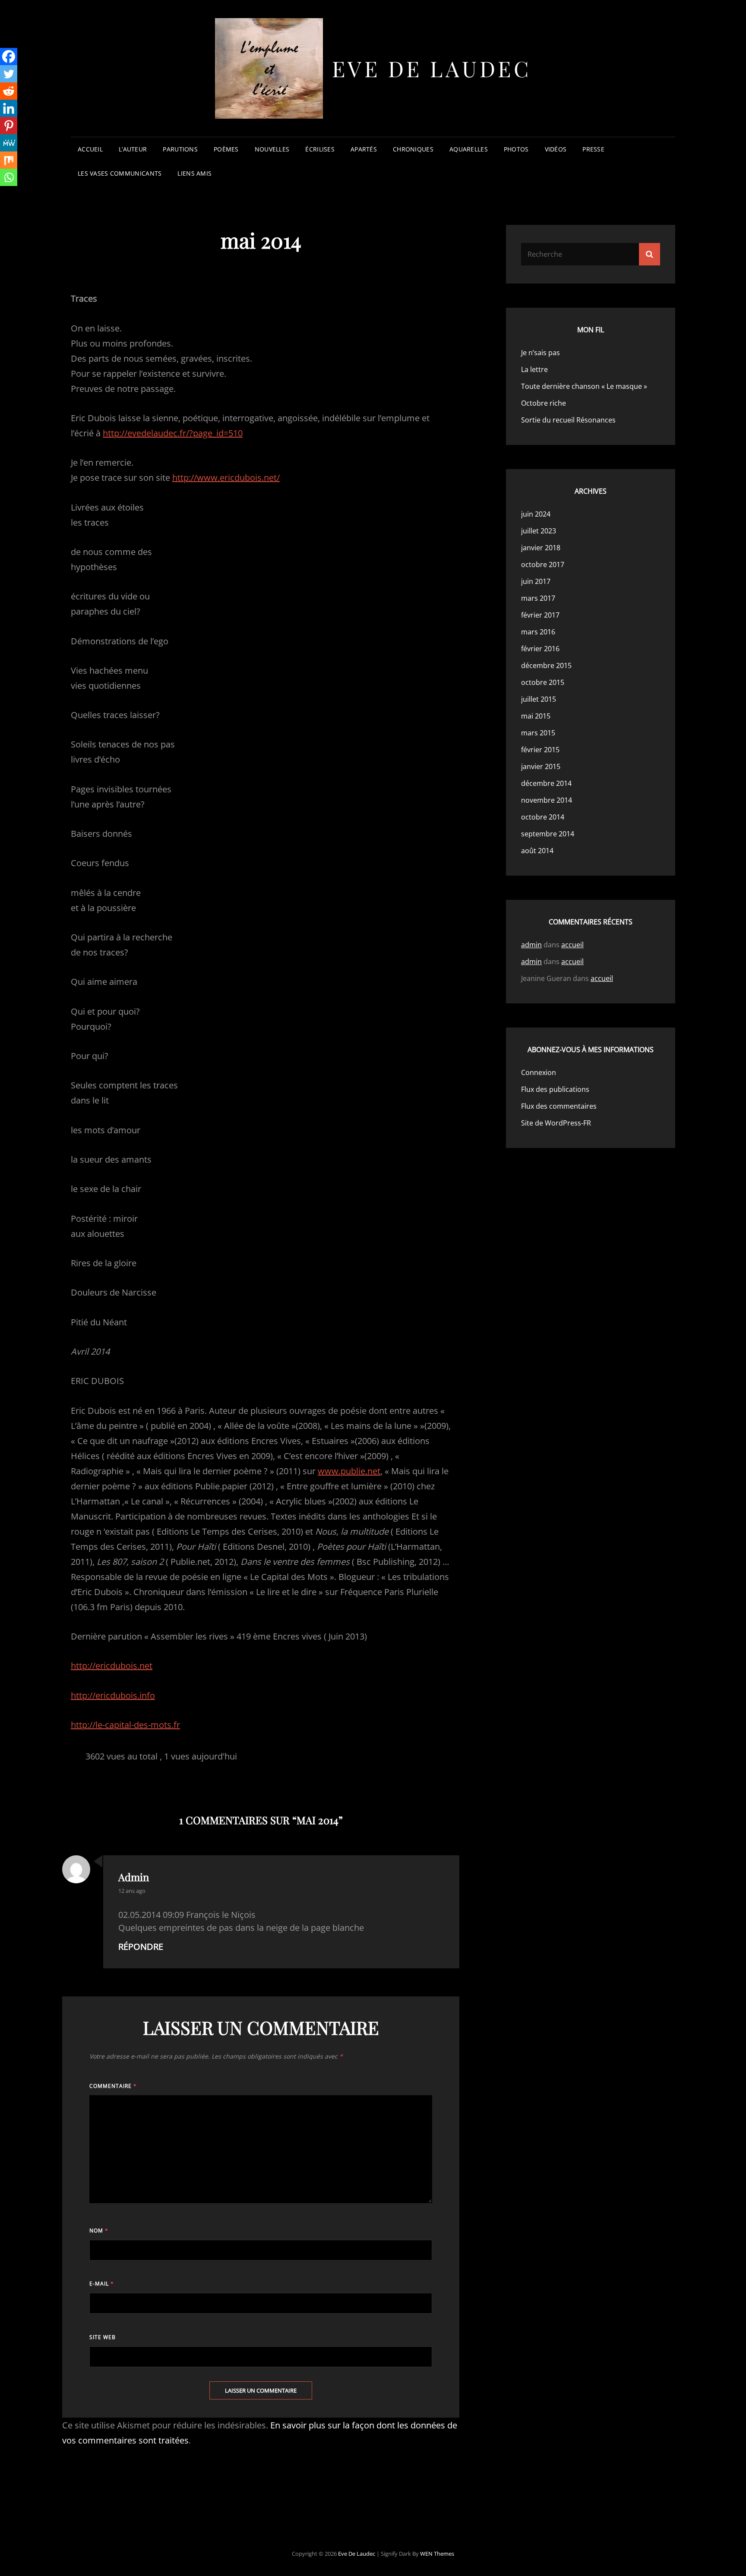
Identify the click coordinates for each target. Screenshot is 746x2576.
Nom (99, 2231)
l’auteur (133, 149)
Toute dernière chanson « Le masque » (584, 386)
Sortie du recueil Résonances (568, 420)
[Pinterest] (9, 126)
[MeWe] (9, 143)
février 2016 (540, 649)
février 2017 (540, 615)
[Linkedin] (9, 108)
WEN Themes (437, 2554)
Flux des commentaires (559, 1106)
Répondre (141, 1947)
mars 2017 (538, 598)
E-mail (102, 2284)
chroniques (413, 149)
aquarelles (469, 149)
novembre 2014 (547, 800)
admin (134, 1877)
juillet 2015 (539, 699)
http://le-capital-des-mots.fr (125, 1725)
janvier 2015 (541, 766)
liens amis (194, 173)
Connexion (539, 1072)
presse (593, 149)
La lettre (534, 369)
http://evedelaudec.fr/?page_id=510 (173, 433)
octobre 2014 (543, 817)
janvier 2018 (541, 548)
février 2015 (540, 750)
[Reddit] (9, 91)
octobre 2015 (543, 682)
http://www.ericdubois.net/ (226, 478)
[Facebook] (9, 57)
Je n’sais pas (541, 353)
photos (516, 149)
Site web (103, 2337)
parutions (180, 149)
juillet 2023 (539, 531)
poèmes (226, 149)
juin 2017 (536, 581)
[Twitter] (9, 74)
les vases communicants (120, 173)
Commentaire (113, 2086)
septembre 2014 (548, 834)
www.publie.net (349, 1471)
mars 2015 (538, 733)
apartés (364, 149)
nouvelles (272, 149)
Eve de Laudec (432, 68)
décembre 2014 (546, 783)
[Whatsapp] (9, 177)
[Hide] (3, 194)
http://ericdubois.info (113, 1695)
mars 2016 (538, 632)
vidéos (556, 149)
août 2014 (537, 851)
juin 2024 (536, 514)
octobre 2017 (543, 564)
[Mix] (9, 160)
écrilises (320, 149)
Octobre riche (544, 403)
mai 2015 (536, 716)
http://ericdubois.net (112, 1666)
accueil (90, 149)
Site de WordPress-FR (556, 1123)
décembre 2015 (546, 665)
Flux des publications (555, 1089)
